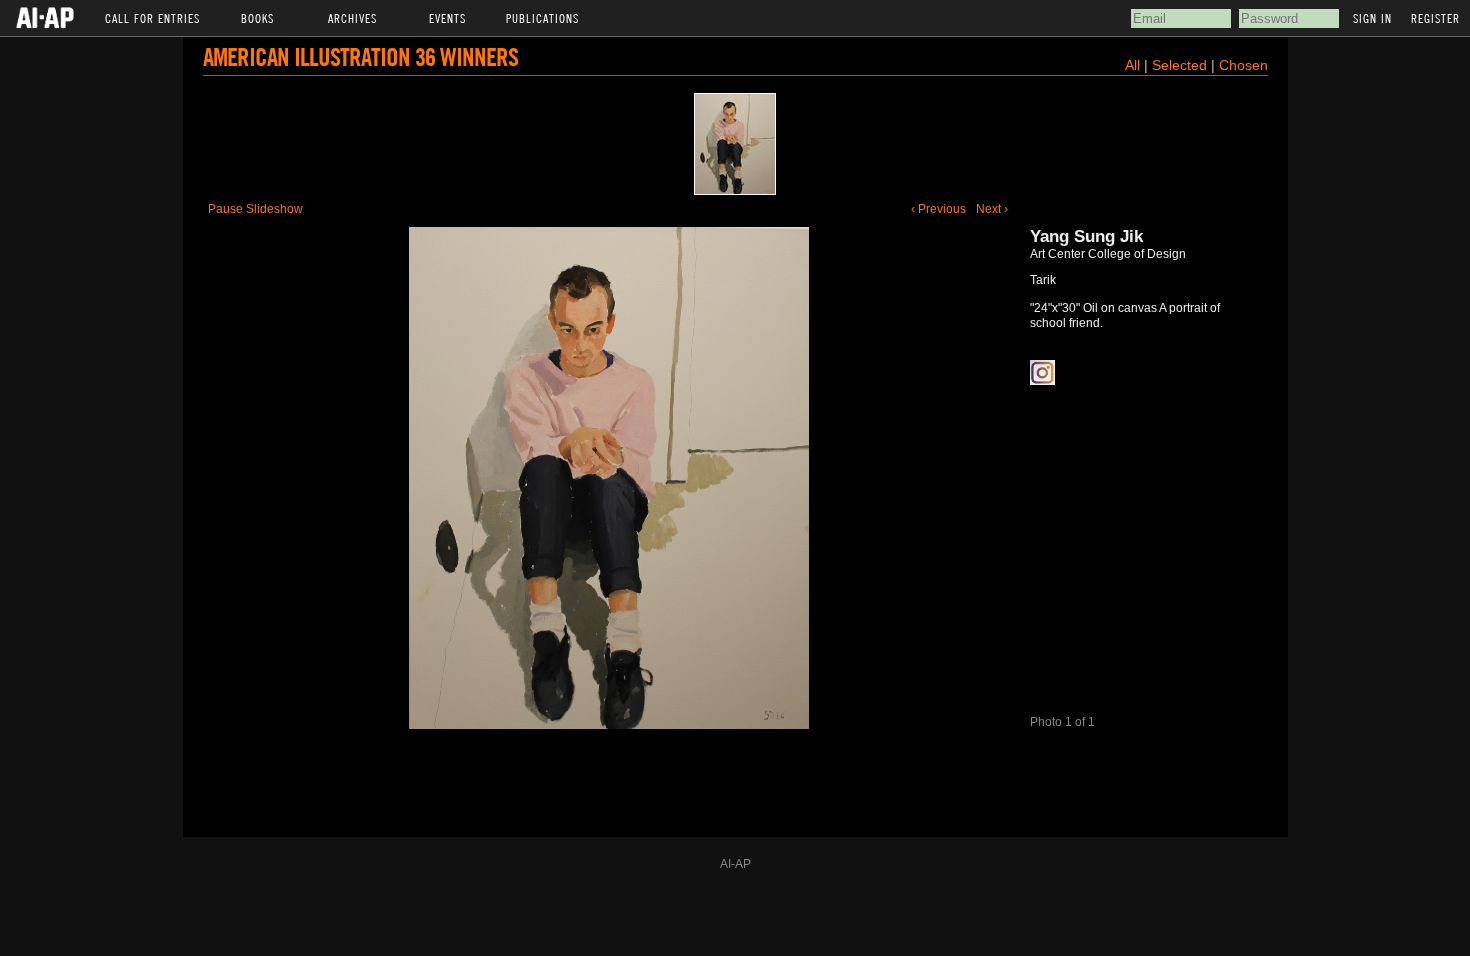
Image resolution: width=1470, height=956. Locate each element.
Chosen (1243, 65)
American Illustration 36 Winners (360, 56)
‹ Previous (938, 209)
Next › (992, 209)
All (1132, 65)
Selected (1181, 65)
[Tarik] (735, 144)
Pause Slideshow (255, 209)
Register (1435, 18)
